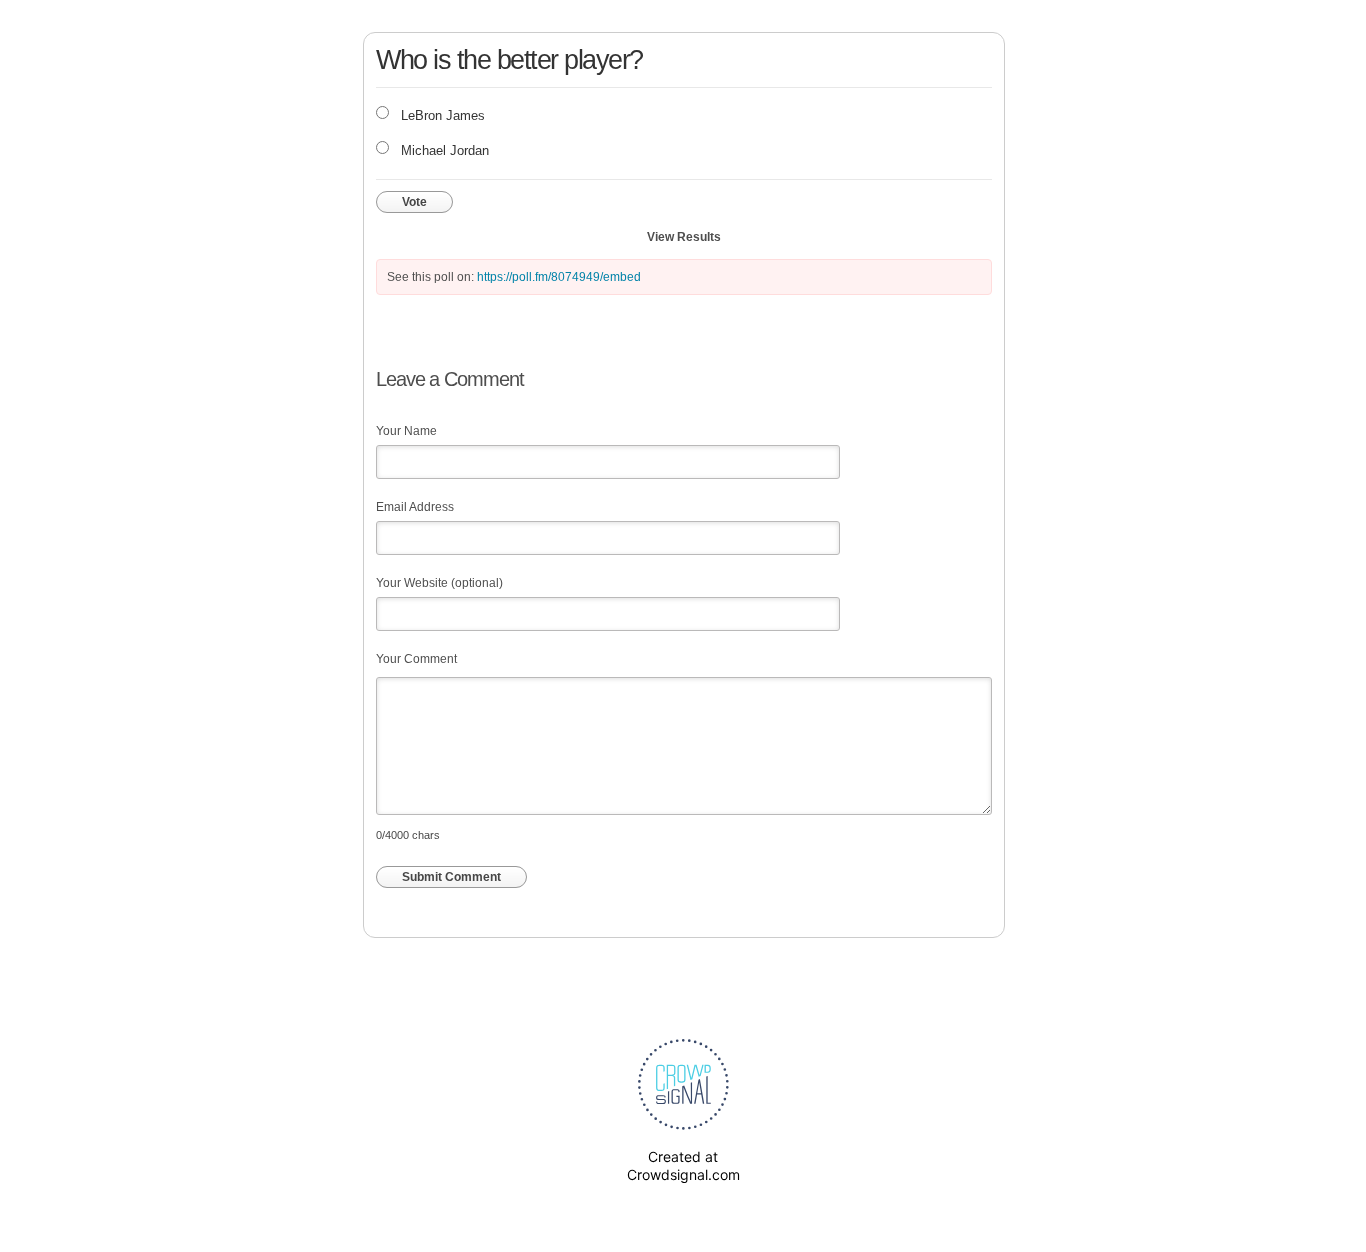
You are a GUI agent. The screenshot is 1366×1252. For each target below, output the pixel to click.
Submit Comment (451, 877)
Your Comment (416, 659)
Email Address (415, 507)
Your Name (406, 431)
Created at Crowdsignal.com (683, 1165)
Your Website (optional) (439, 583)
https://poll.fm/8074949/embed (559, 277)
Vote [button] (414, 202)
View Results (684, 237)
